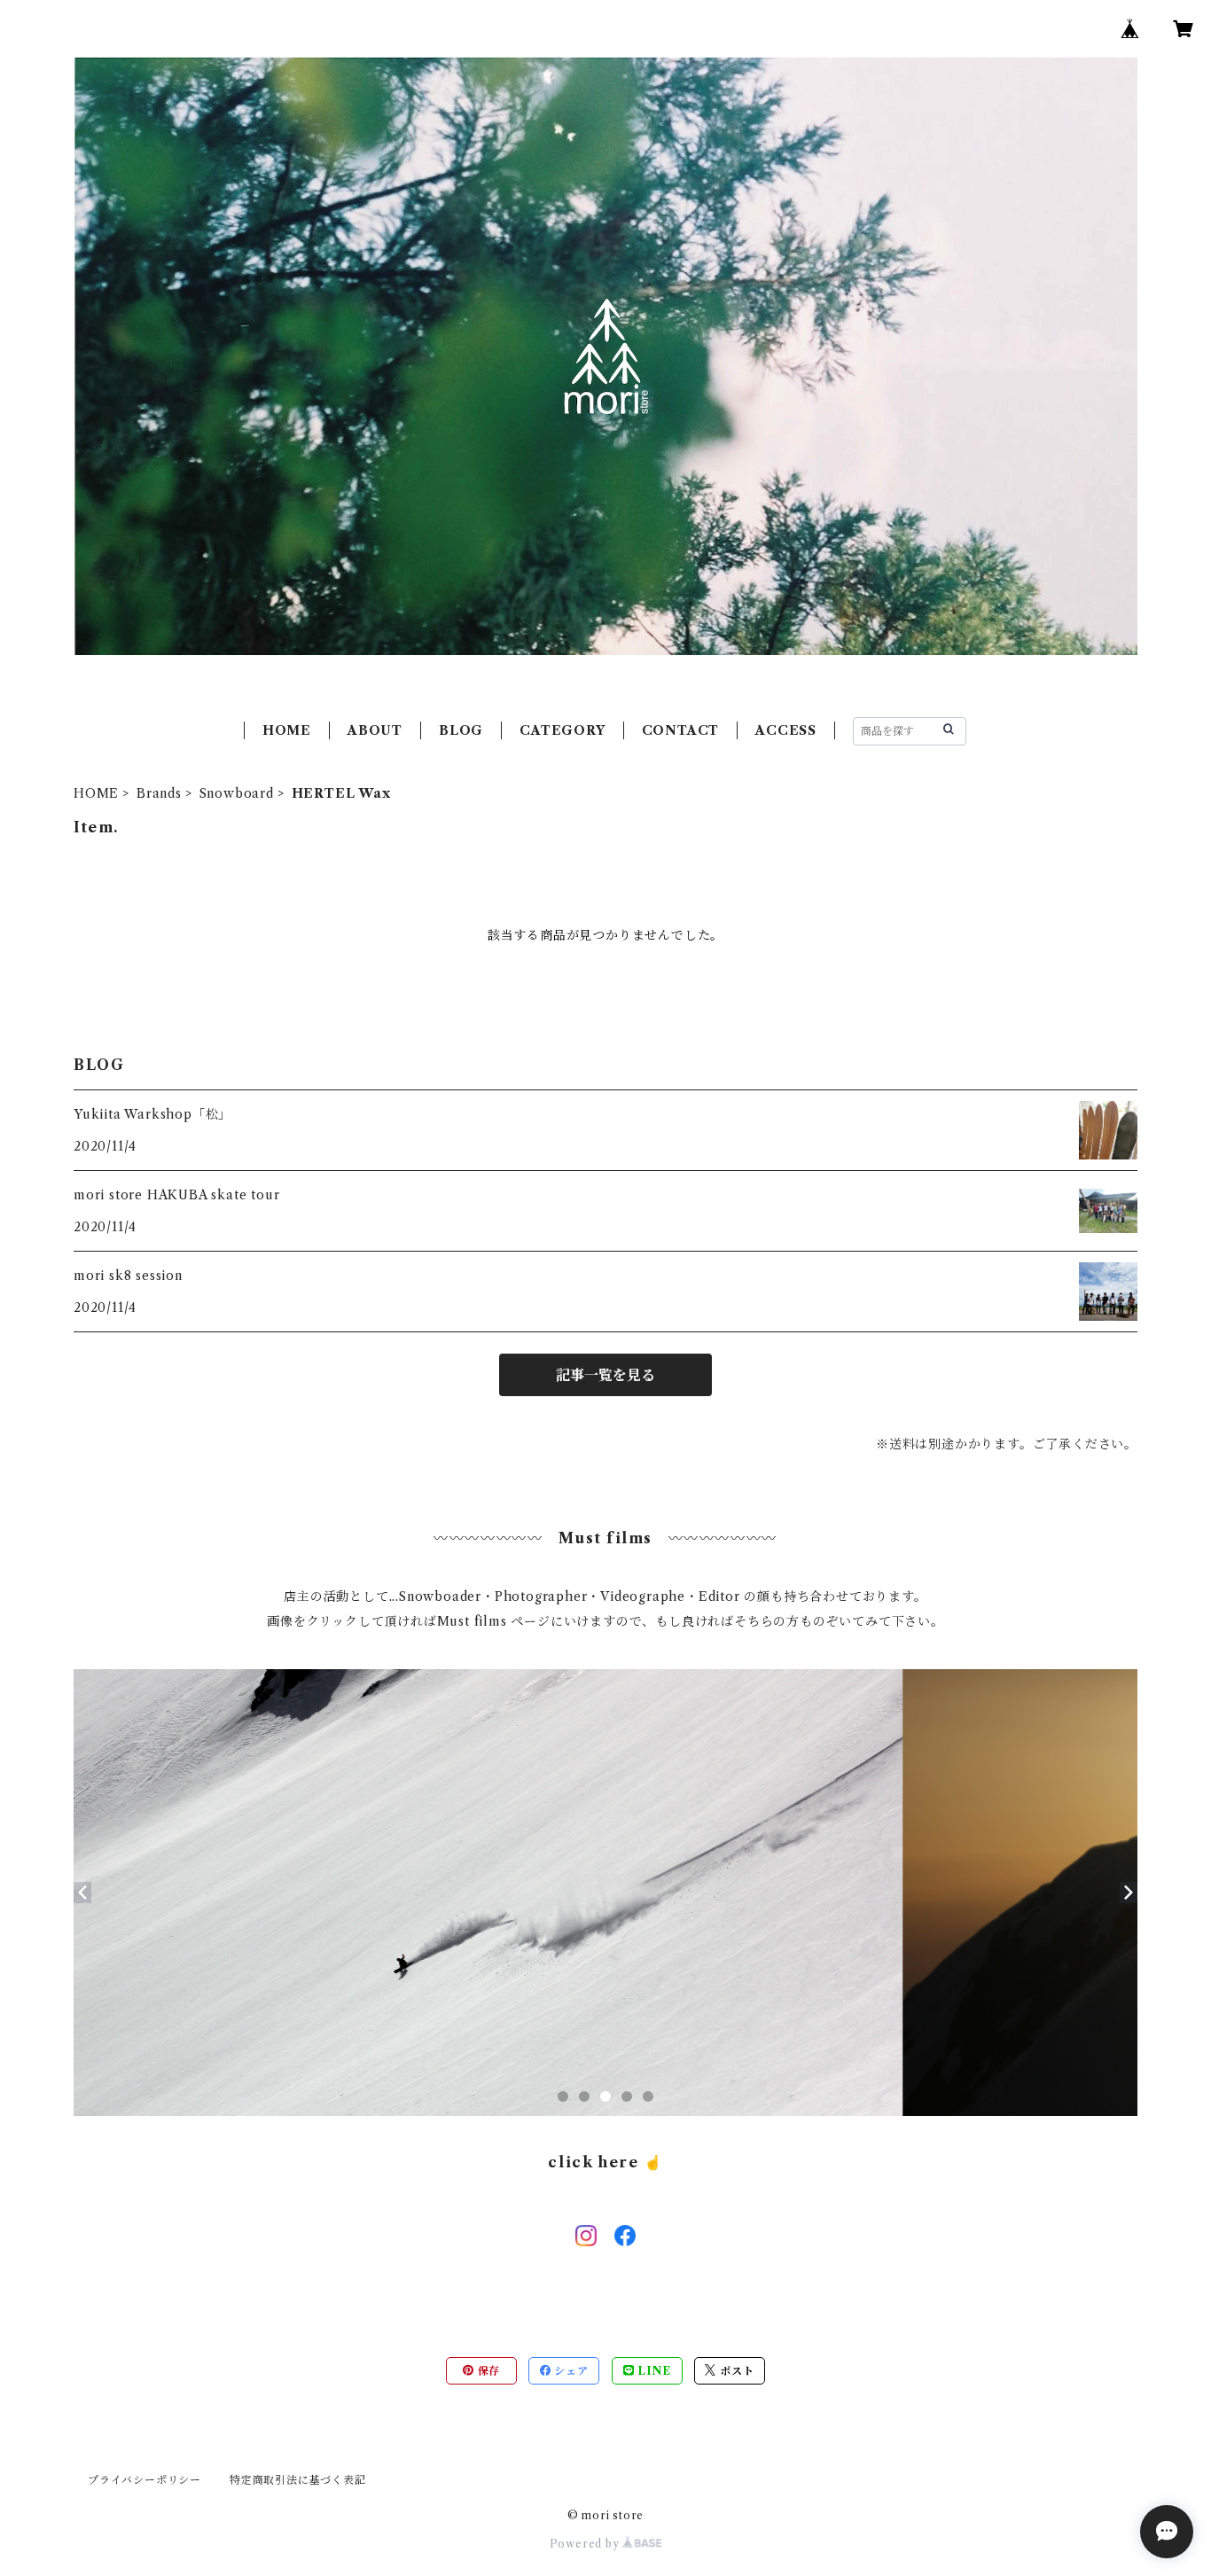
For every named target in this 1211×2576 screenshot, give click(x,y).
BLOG (461, 730)
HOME (287, 730)
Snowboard (237, 793)
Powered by (586, 2544)
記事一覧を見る (605, 1375)
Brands (159, 793)
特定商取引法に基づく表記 (298, 2480)
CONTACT (681, 730)
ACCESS (786, 730)
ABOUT (375, 730)
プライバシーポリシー (145, 2480)
